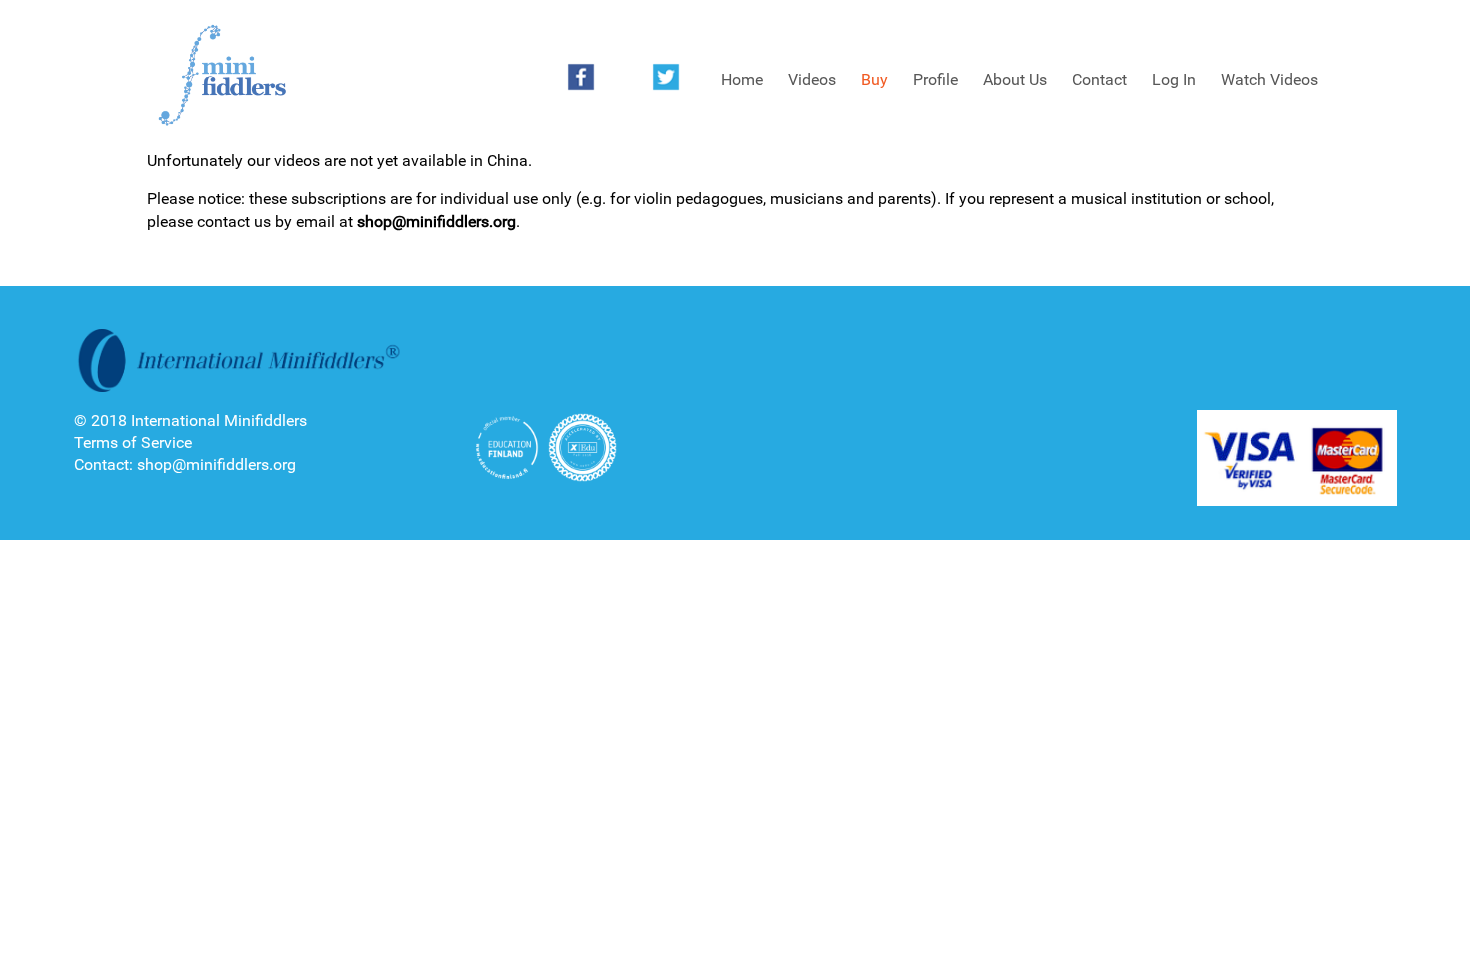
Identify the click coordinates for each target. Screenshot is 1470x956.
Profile (935, 79)
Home (742, 79)
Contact (1099, 79)
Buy (874, 79)
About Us (1015, 79)
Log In (1174, 79)
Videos (812, 79)
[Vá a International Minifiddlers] (222, 76)
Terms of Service (133, 442)
